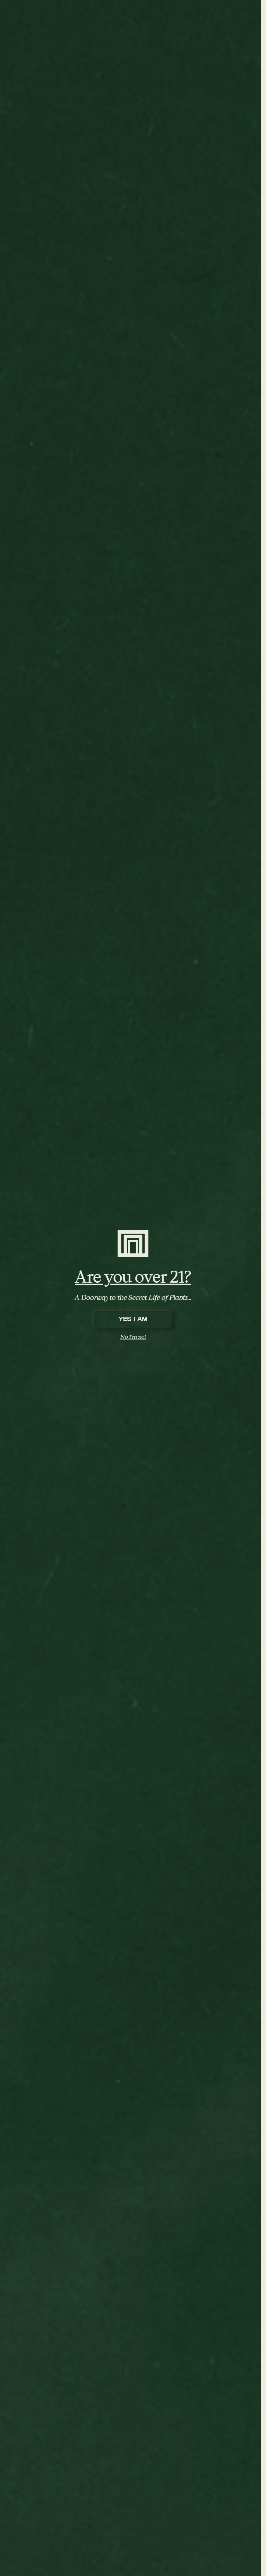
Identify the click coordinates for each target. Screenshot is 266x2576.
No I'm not (133, 1337)
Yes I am (133, 1319)
